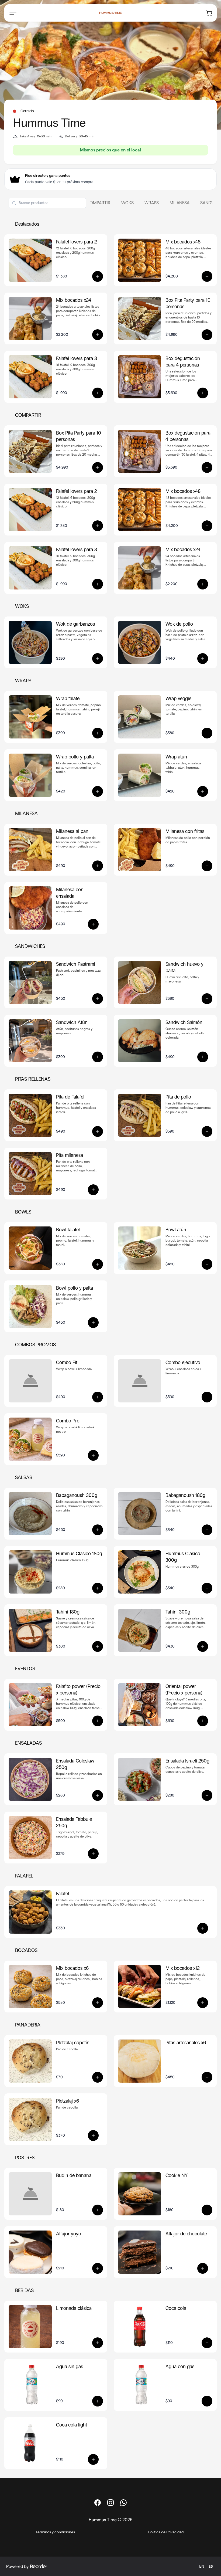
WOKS (127, 203)
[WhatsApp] (123, 2503)
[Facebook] (98, 2503)
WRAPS (152, 203)
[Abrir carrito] (209, 13)
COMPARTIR (99, 203)
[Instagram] (110, 2503)
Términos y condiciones (55, 2532)
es (211, 2566)
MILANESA (179, 203)
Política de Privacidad (166, 2532)
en (202, 2566)
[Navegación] (13, 12)
